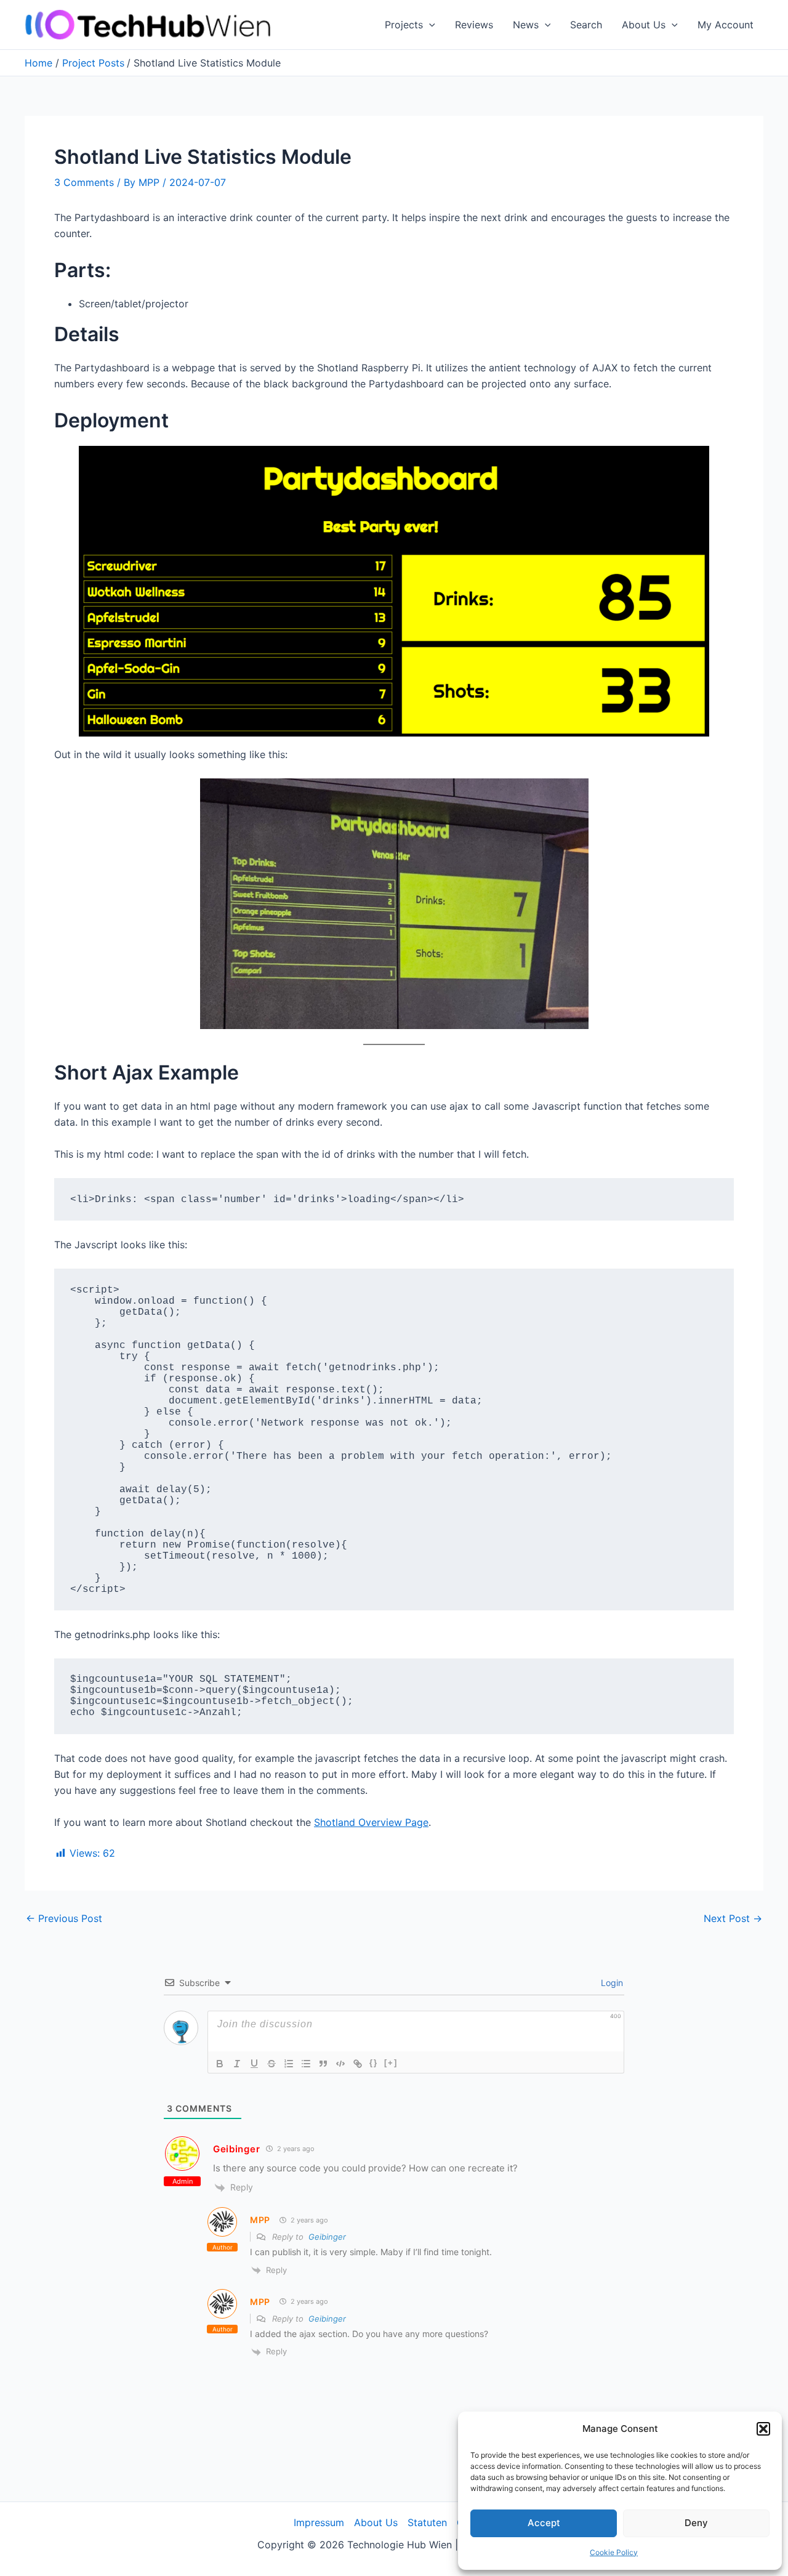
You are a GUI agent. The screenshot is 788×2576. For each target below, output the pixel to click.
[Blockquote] (323, 2064)
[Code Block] (340, 2064)
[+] (391, 2063)
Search (586, 25)
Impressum (319, 2522)
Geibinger (236, 2149)
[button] (763, 2429)
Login (611, 1983)
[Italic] (237, 2064)
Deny (696, 2523)
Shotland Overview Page (371, 1822)
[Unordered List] (306, 2064)
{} (374, 2063)
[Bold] (220, 2064)
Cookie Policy (614, 2552)
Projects (404, 25)
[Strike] (271, 2064)
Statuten (427, 2522)
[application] (429, 25)
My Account (726, 25)
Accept (544, 2523)
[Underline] (254, 2064)
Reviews (474, 25)
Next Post (733, 1918)
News (526, 25)
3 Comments (84, 182)
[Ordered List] (289, 2064)
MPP (260, 2220)
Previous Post (64, 1918)
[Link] (358, 2064)
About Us (644, 25)
